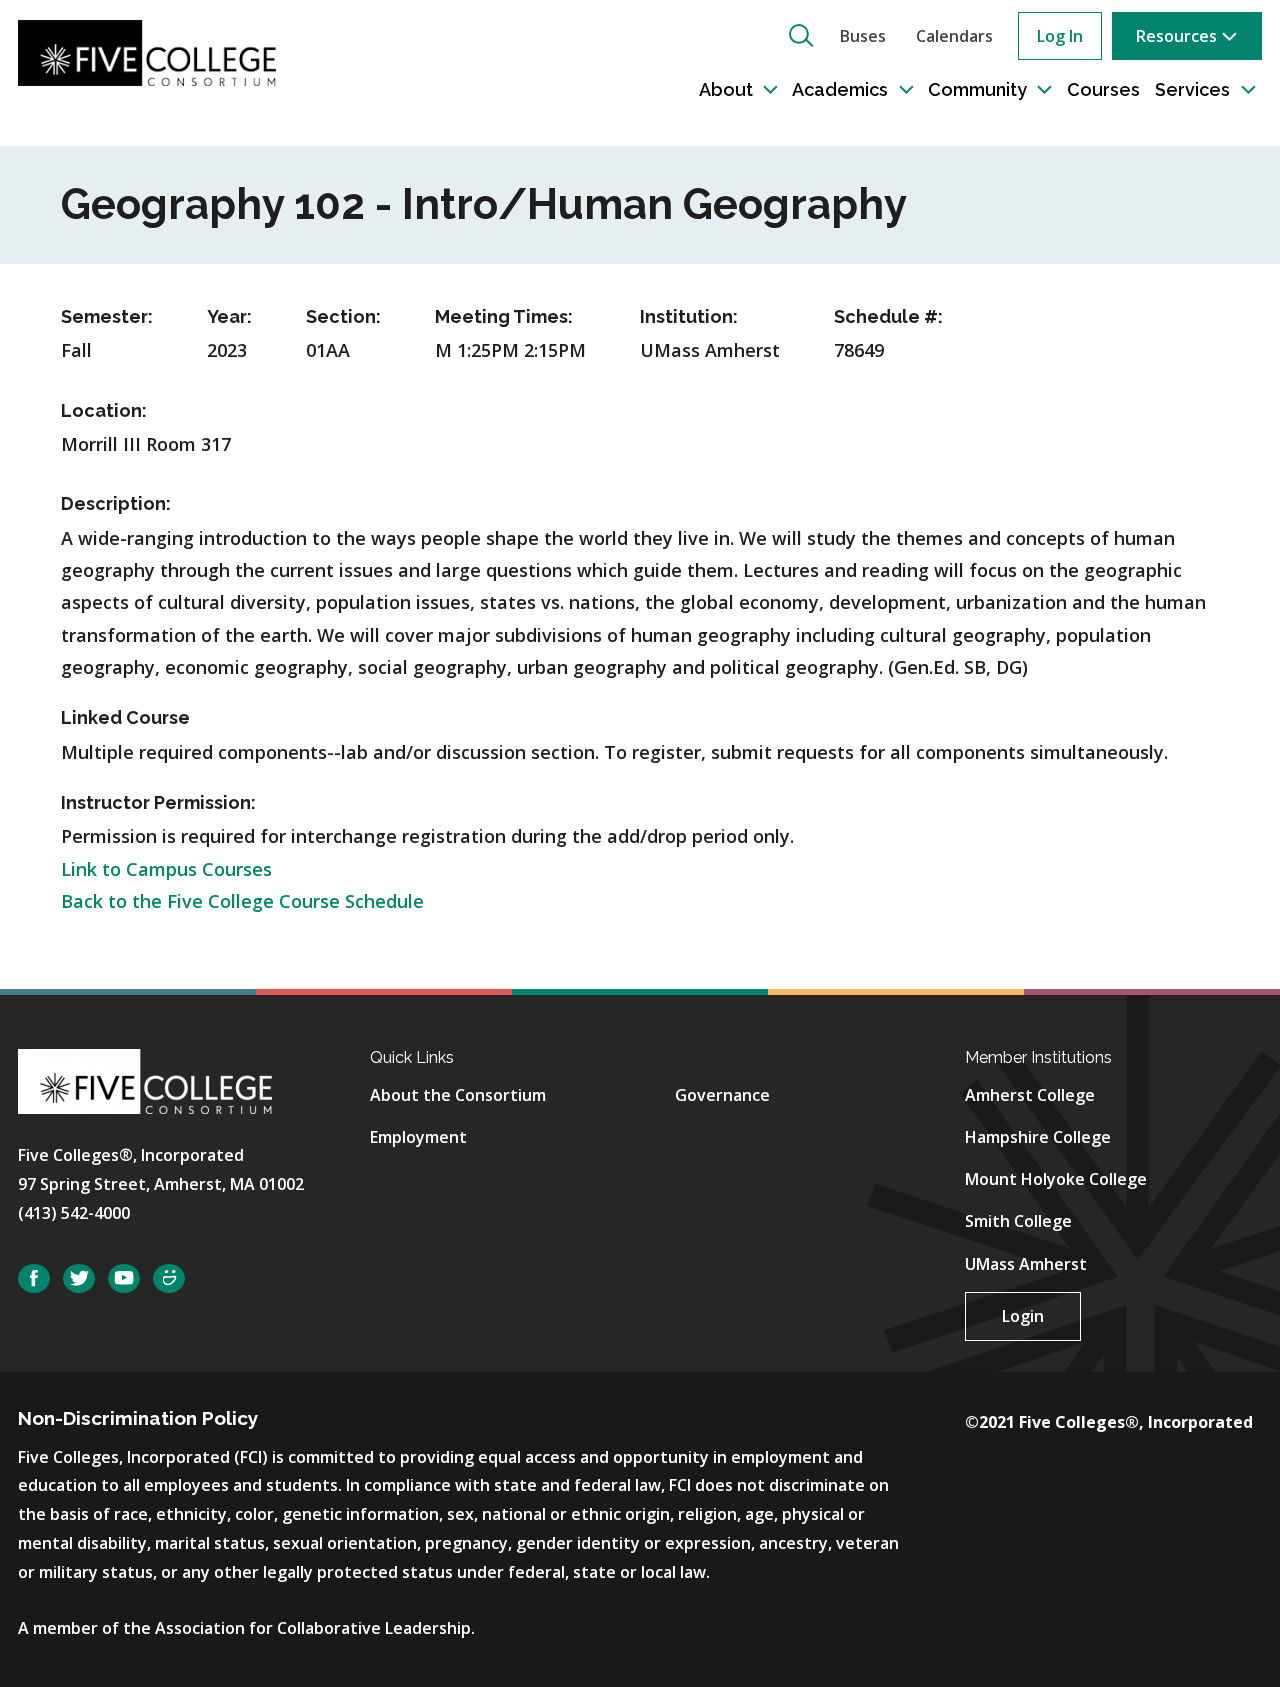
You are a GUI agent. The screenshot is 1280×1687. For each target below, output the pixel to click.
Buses (863, 36)
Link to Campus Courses (166, 869)
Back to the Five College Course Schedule (242, 901)
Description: (116, 503)
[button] (801, 35)
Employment (418, 1137)
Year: (229, 316)
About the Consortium (458, 1095)
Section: (343, 316)
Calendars (954, 36)
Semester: (107, 316)
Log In (1060, 36)
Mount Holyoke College (1056, 1179)
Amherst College (1030, 1095)
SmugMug (169, 1278)
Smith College (1018, 1221)
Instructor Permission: (158, 802)
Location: (104, 410)
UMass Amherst (1026, 1264)
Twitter (79, 1278)
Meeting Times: (504, 316)
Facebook (34, 1278)
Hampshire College (1038, 1137)
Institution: (689, 316)
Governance (722, 1095)
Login (1023, 1316)
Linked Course (125, 717)
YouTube (124, 1278)
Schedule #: (888, 316)
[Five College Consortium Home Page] (147, 51)
